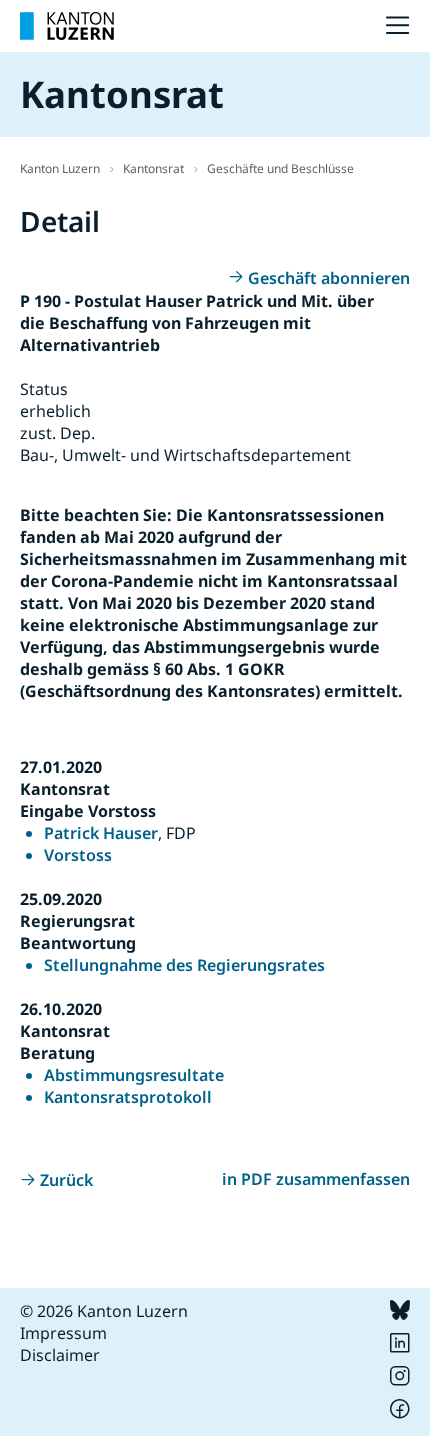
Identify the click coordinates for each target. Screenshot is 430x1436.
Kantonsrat (153, 168)
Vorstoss (78, 855)
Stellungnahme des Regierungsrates (184, 965)
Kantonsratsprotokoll (128, 1097)
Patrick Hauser (101, 833)
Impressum (63, 1333)
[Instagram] (400, 1380)
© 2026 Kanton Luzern (104, 1311)
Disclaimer (60, 1355)
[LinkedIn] (400, 1347)
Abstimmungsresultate (134, 1075)
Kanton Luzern (60, 168)
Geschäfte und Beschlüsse (280, 168)
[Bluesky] (400, 1314)
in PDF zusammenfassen (316, 1179)
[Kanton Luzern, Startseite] (67, 26)
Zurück (66, 1180)
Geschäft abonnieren (329, 278)
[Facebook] (400, 1413)
